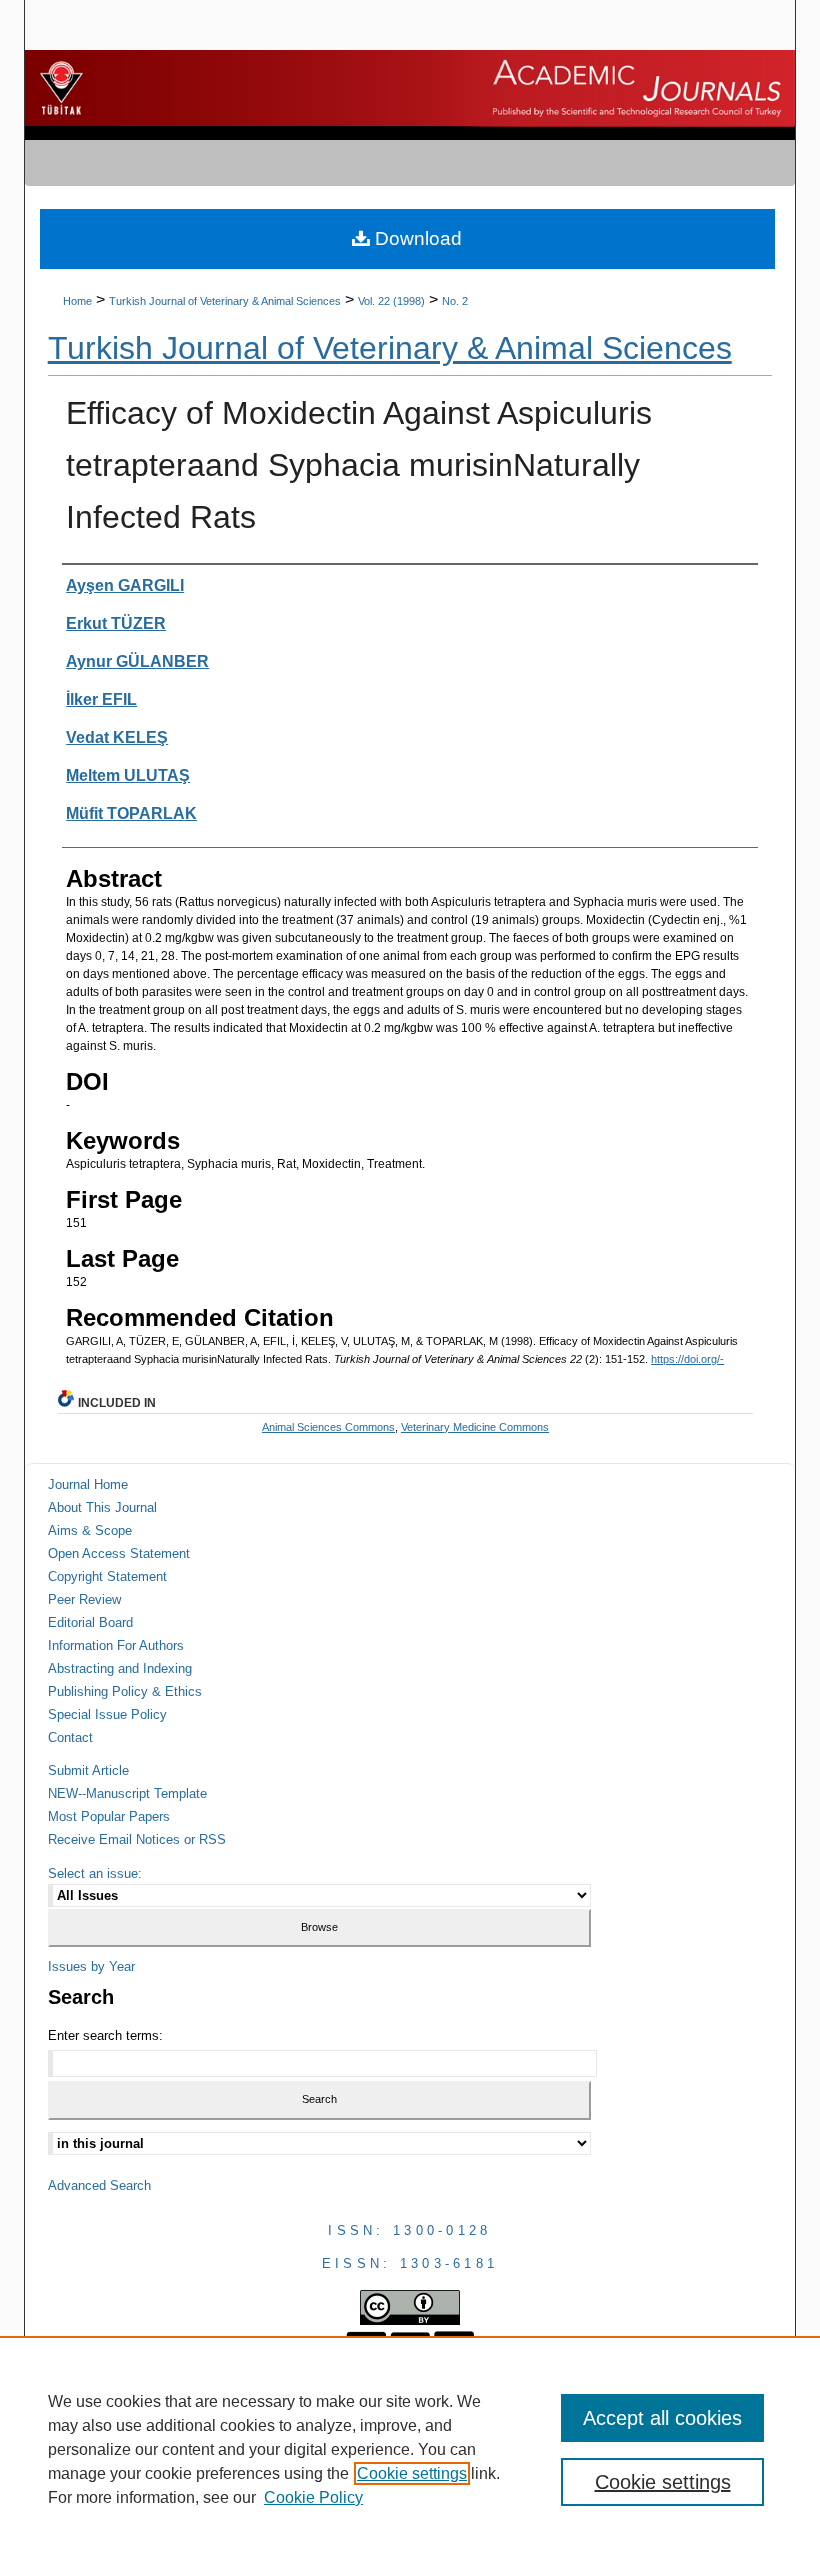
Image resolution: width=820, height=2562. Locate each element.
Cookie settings (412, 2473)
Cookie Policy (313, 2497)
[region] (410, 2449)
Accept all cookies (662, 2418)
